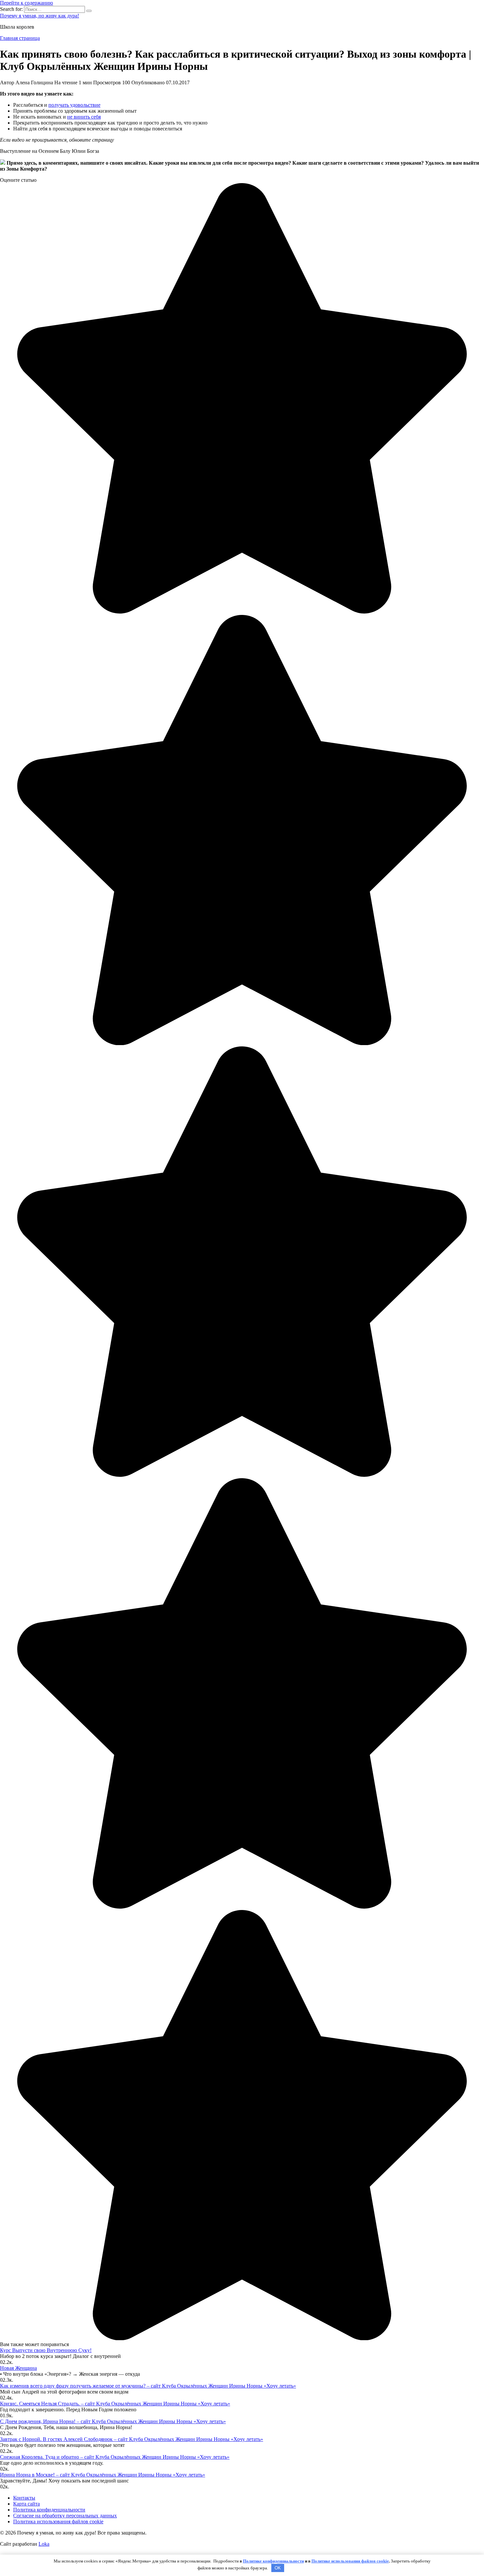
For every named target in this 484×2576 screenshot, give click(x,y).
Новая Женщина (18, 2368)
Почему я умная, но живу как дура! (40, 16)
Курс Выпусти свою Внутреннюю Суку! (46, 2350)
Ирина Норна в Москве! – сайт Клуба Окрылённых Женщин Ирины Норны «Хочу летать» (103, 2475)
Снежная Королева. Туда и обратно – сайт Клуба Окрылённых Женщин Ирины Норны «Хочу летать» (115, 2457)
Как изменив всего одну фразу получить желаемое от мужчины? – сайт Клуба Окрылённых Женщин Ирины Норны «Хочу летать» (148, 2386)
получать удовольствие (74, 105)
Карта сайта (27, 2504)
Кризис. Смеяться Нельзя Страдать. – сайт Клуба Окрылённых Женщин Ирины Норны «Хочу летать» (115, 2404)
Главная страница (20, 38)
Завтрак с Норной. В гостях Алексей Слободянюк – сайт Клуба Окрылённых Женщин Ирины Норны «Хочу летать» (132, 2439)
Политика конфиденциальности (49, 2510)
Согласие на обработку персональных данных (65, 2516)
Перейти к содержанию (27, 3)
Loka (44, 2544)
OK (278, 2568)
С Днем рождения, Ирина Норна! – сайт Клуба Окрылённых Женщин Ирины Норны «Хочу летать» (113, 2421)
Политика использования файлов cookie (58, 2521)
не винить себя (84, 117)
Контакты (24, 2498)
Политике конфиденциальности (273, 2561)
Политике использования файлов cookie (350, 2561)
